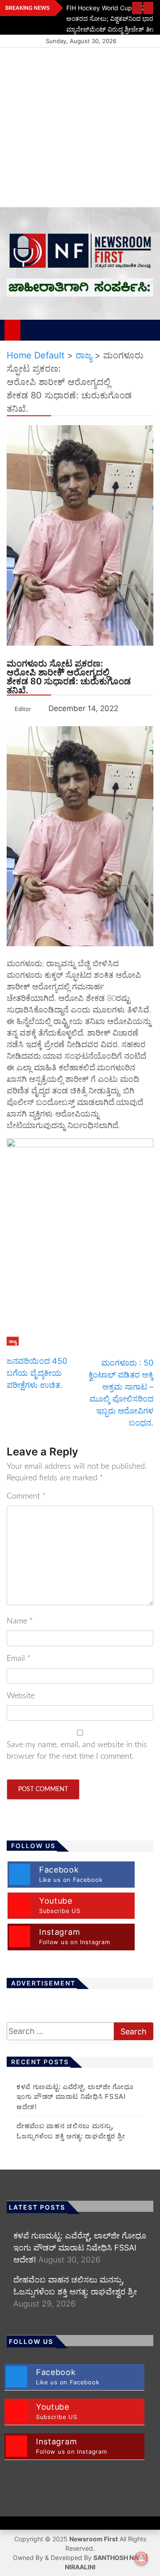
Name (20, 1621)
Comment (26, 1496)
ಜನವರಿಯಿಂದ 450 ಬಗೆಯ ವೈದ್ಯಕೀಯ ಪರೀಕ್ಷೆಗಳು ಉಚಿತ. (37, 1373)
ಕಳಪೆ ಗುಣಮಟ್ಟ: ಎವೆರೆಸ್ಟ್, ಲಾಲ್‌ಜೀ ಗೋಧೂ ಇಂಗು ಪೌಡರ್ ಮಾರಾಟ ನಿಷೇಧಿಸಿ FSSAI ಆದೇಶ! (75, 2097)
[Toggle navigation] (32, 330)
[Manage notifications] (141, 2559)
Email (19, 1659)
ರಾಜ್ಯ (13, 1341)
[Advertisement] (80, 127)
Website (21, 1696)
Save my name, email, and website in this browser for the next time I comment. (77, 1751)
